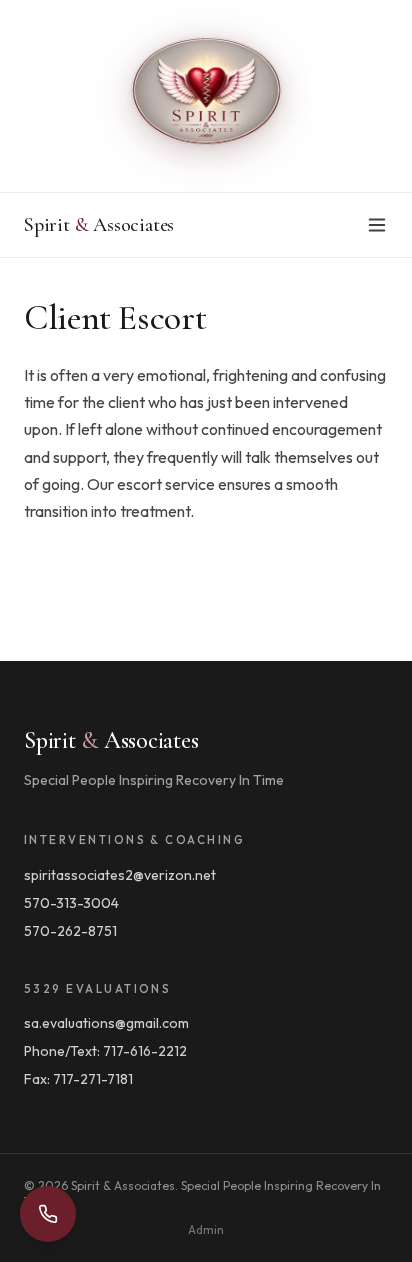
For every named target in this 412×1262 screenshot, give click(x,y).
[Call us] (48, 1214)
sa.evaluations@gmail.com (106, 1023)
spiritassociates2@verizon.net (120, 875)
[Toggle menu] (377, 225)
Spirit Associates (99, 225)
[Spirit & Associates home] (206, 96)
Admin (206, 1229)
